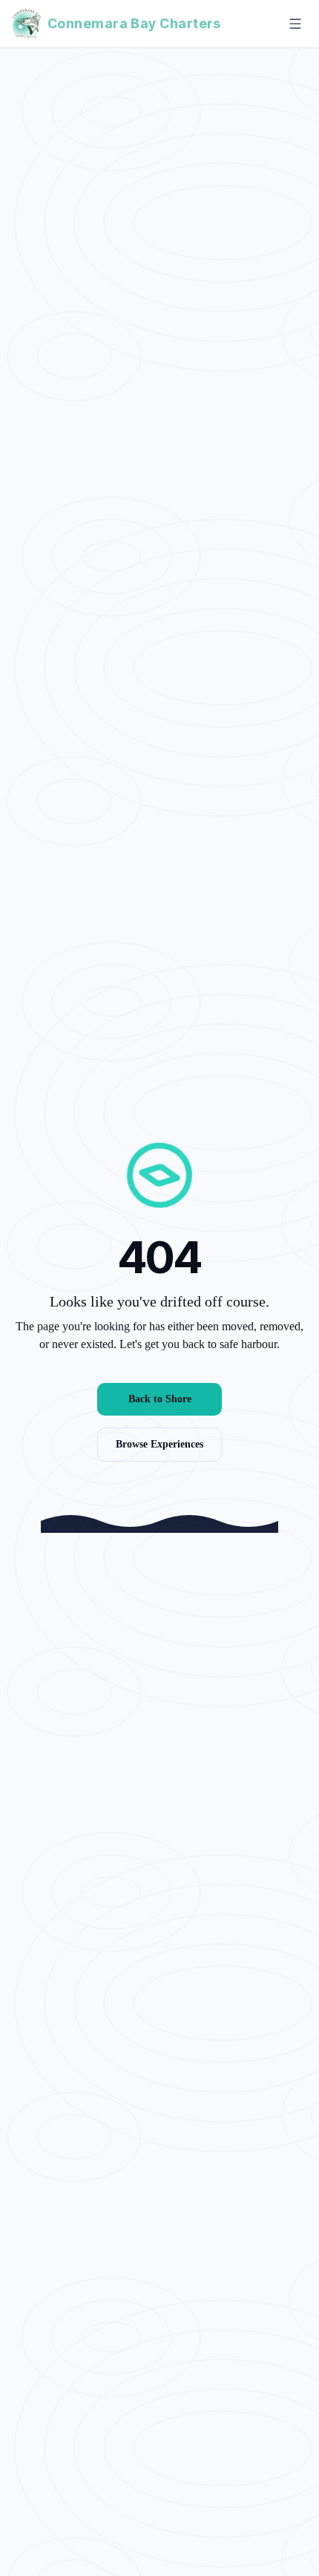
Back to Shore (160, 1399)
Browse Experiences (159, 1444)
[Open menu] (295, 24)
